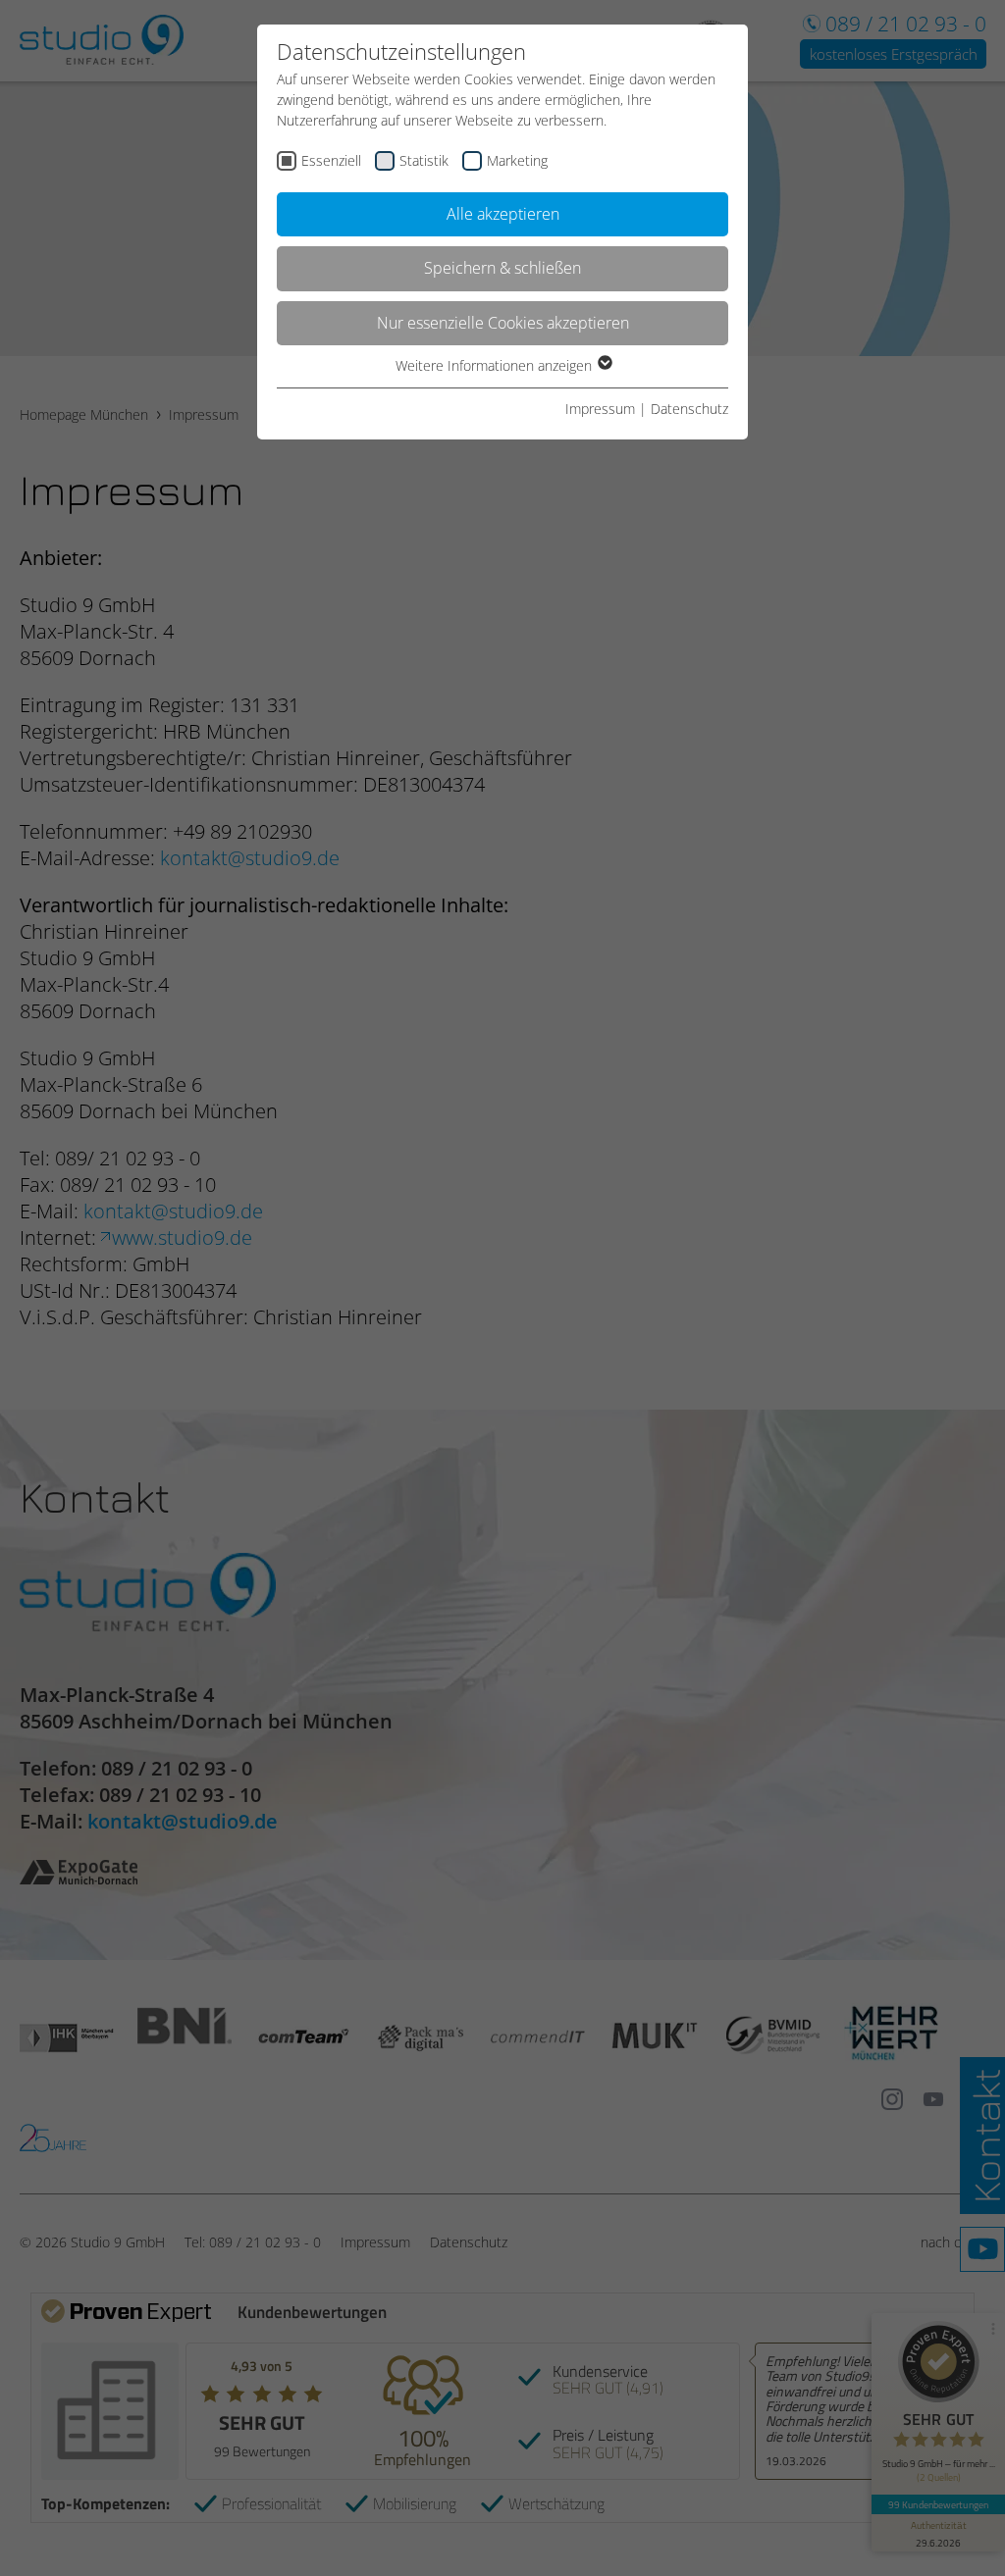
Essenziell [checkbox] (331, 160)
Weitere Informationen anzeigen (496, 365)
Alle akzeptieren (503, 214)
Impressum (600, 409)
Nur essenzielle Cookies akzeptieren (503, 323)
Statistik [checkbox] (424, 160)
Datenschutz (689, 409)
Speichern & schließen (502, 268)
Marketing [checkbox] (517, 160)
